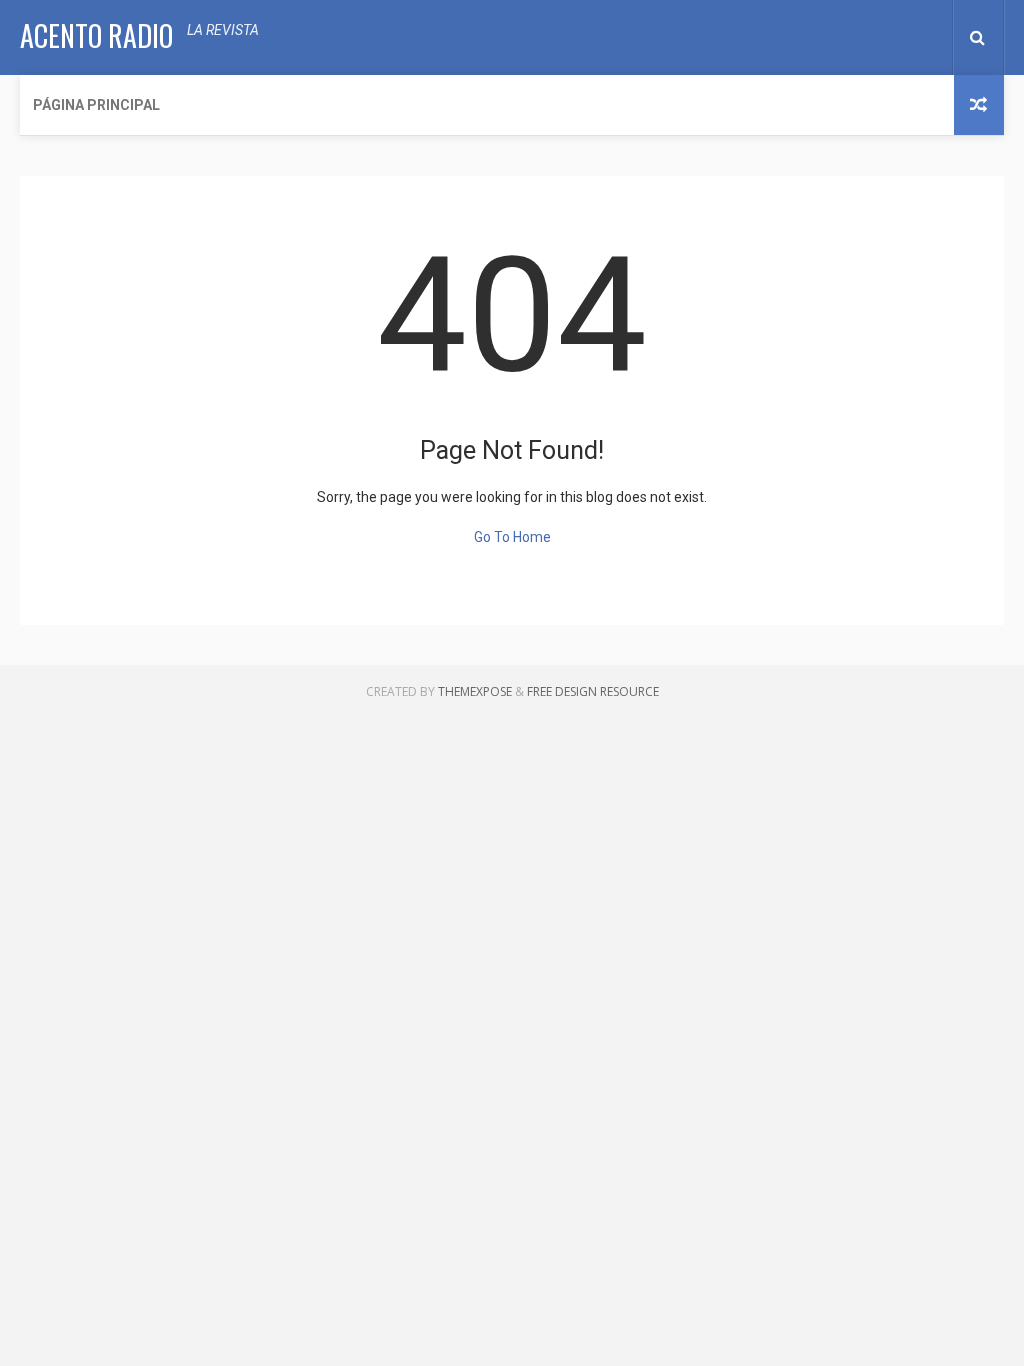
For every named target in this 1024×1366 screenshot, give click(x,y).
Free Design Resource (593, 691)
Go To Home (512, 537)
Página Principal (96, 105)
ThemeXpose (475, 691)
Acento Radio (96, 35)
